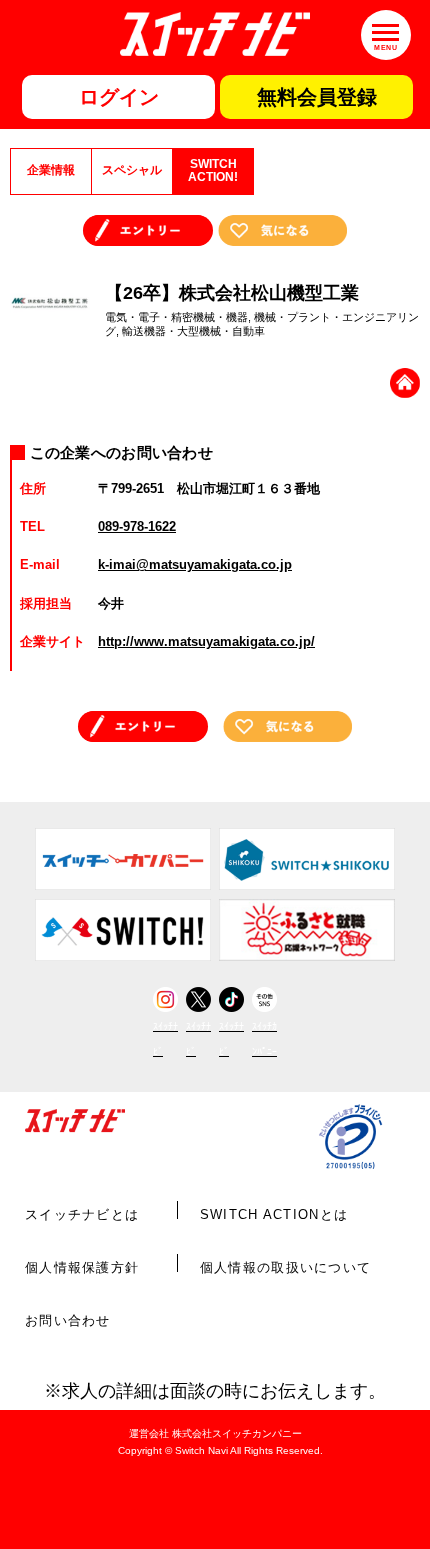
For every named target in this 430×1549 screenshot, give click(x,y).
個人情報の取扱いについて (286, 1267)
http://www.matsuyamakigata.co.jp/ (206, 641)
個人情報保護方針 (82, 1267)
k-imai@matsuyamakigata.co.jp (195, 564)
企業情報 (51, 170)
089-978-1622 (137, 526)
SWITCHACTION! (213, 171)
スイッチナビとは (82, 1214)
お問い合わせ (68, 1320)
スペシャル (132, 170)
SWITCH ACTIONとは (274, 1214)
